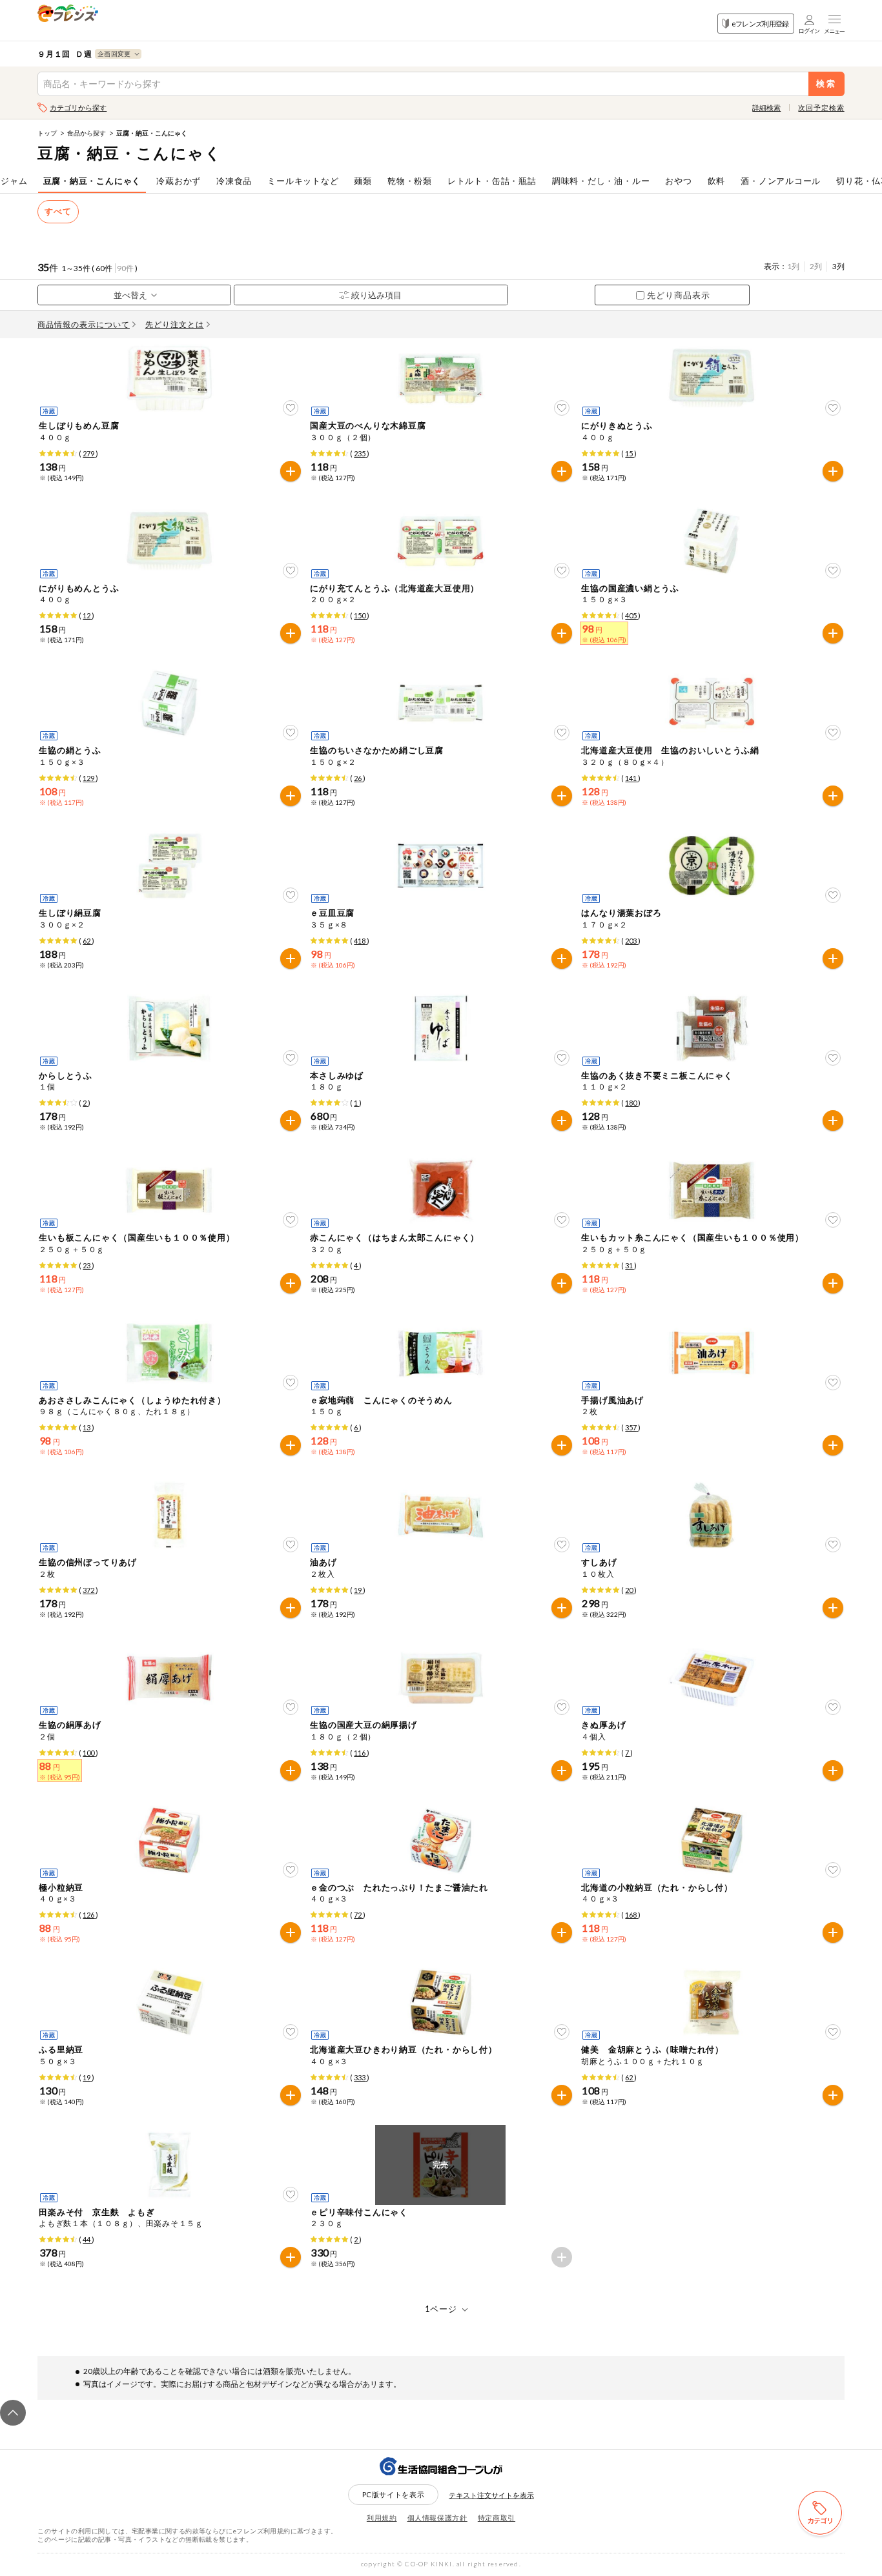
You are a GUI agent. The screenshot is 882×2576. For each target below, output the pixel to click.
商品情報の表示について (84, 324)
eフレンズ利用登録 (760, 24)
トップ (47, 133)
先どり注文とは (175, 324)
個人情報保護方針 (437, 2518)
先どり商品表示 (679, 295)
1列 (793, 266)
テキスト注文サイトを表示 (491, 2495)
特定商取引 (497, 2518)
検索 (826, 84)
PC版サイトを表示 (394, 2494)
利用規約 (382, 2518)
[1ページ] (441, 2309)
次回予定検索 (821, 107)
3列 (838, 266)
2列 (816, 266)
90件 (125, 268)
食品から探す (87, 133)
